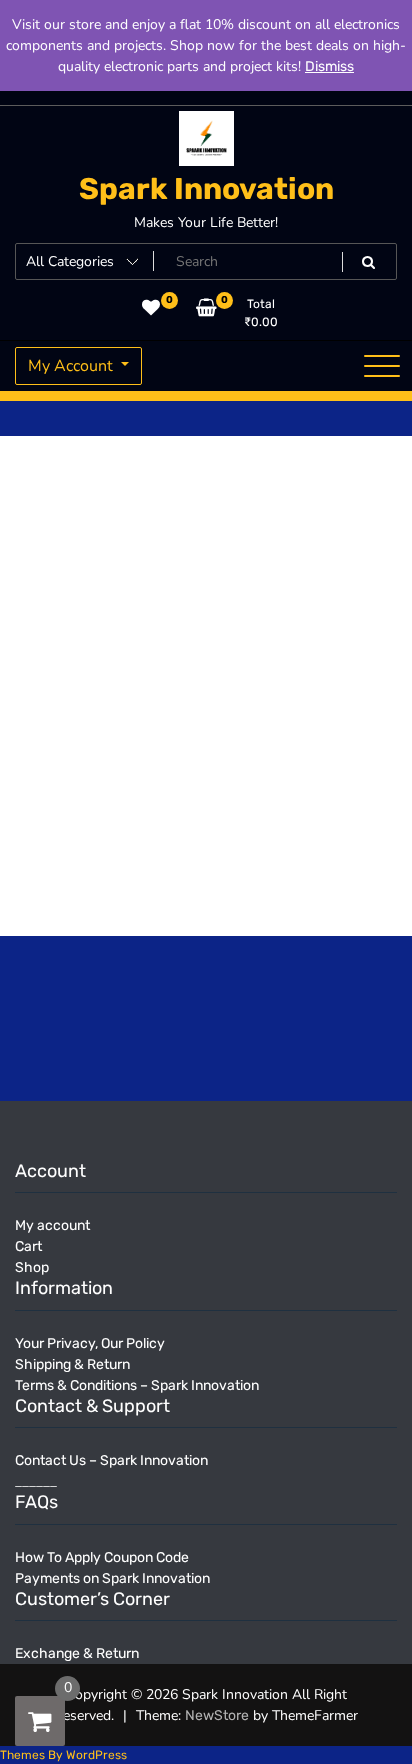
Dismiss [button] (329, 66)
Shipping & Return (72, 1364)
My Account (72, 366)
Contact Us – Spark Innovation (111, 1460)
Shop (32, 1267)
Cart (28, 1246)
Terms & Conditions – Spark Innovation (137, 1385)
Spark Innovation (206, 189)
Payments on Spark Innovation (112, 1578)
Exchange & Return (77, 1653)
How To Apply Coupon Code (102, 1557)
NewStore (217, 1715)
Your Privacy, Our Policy (90, 1343)
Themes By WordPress (63, 1755)
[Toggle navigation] (382, 366)
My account (52, 1225)
